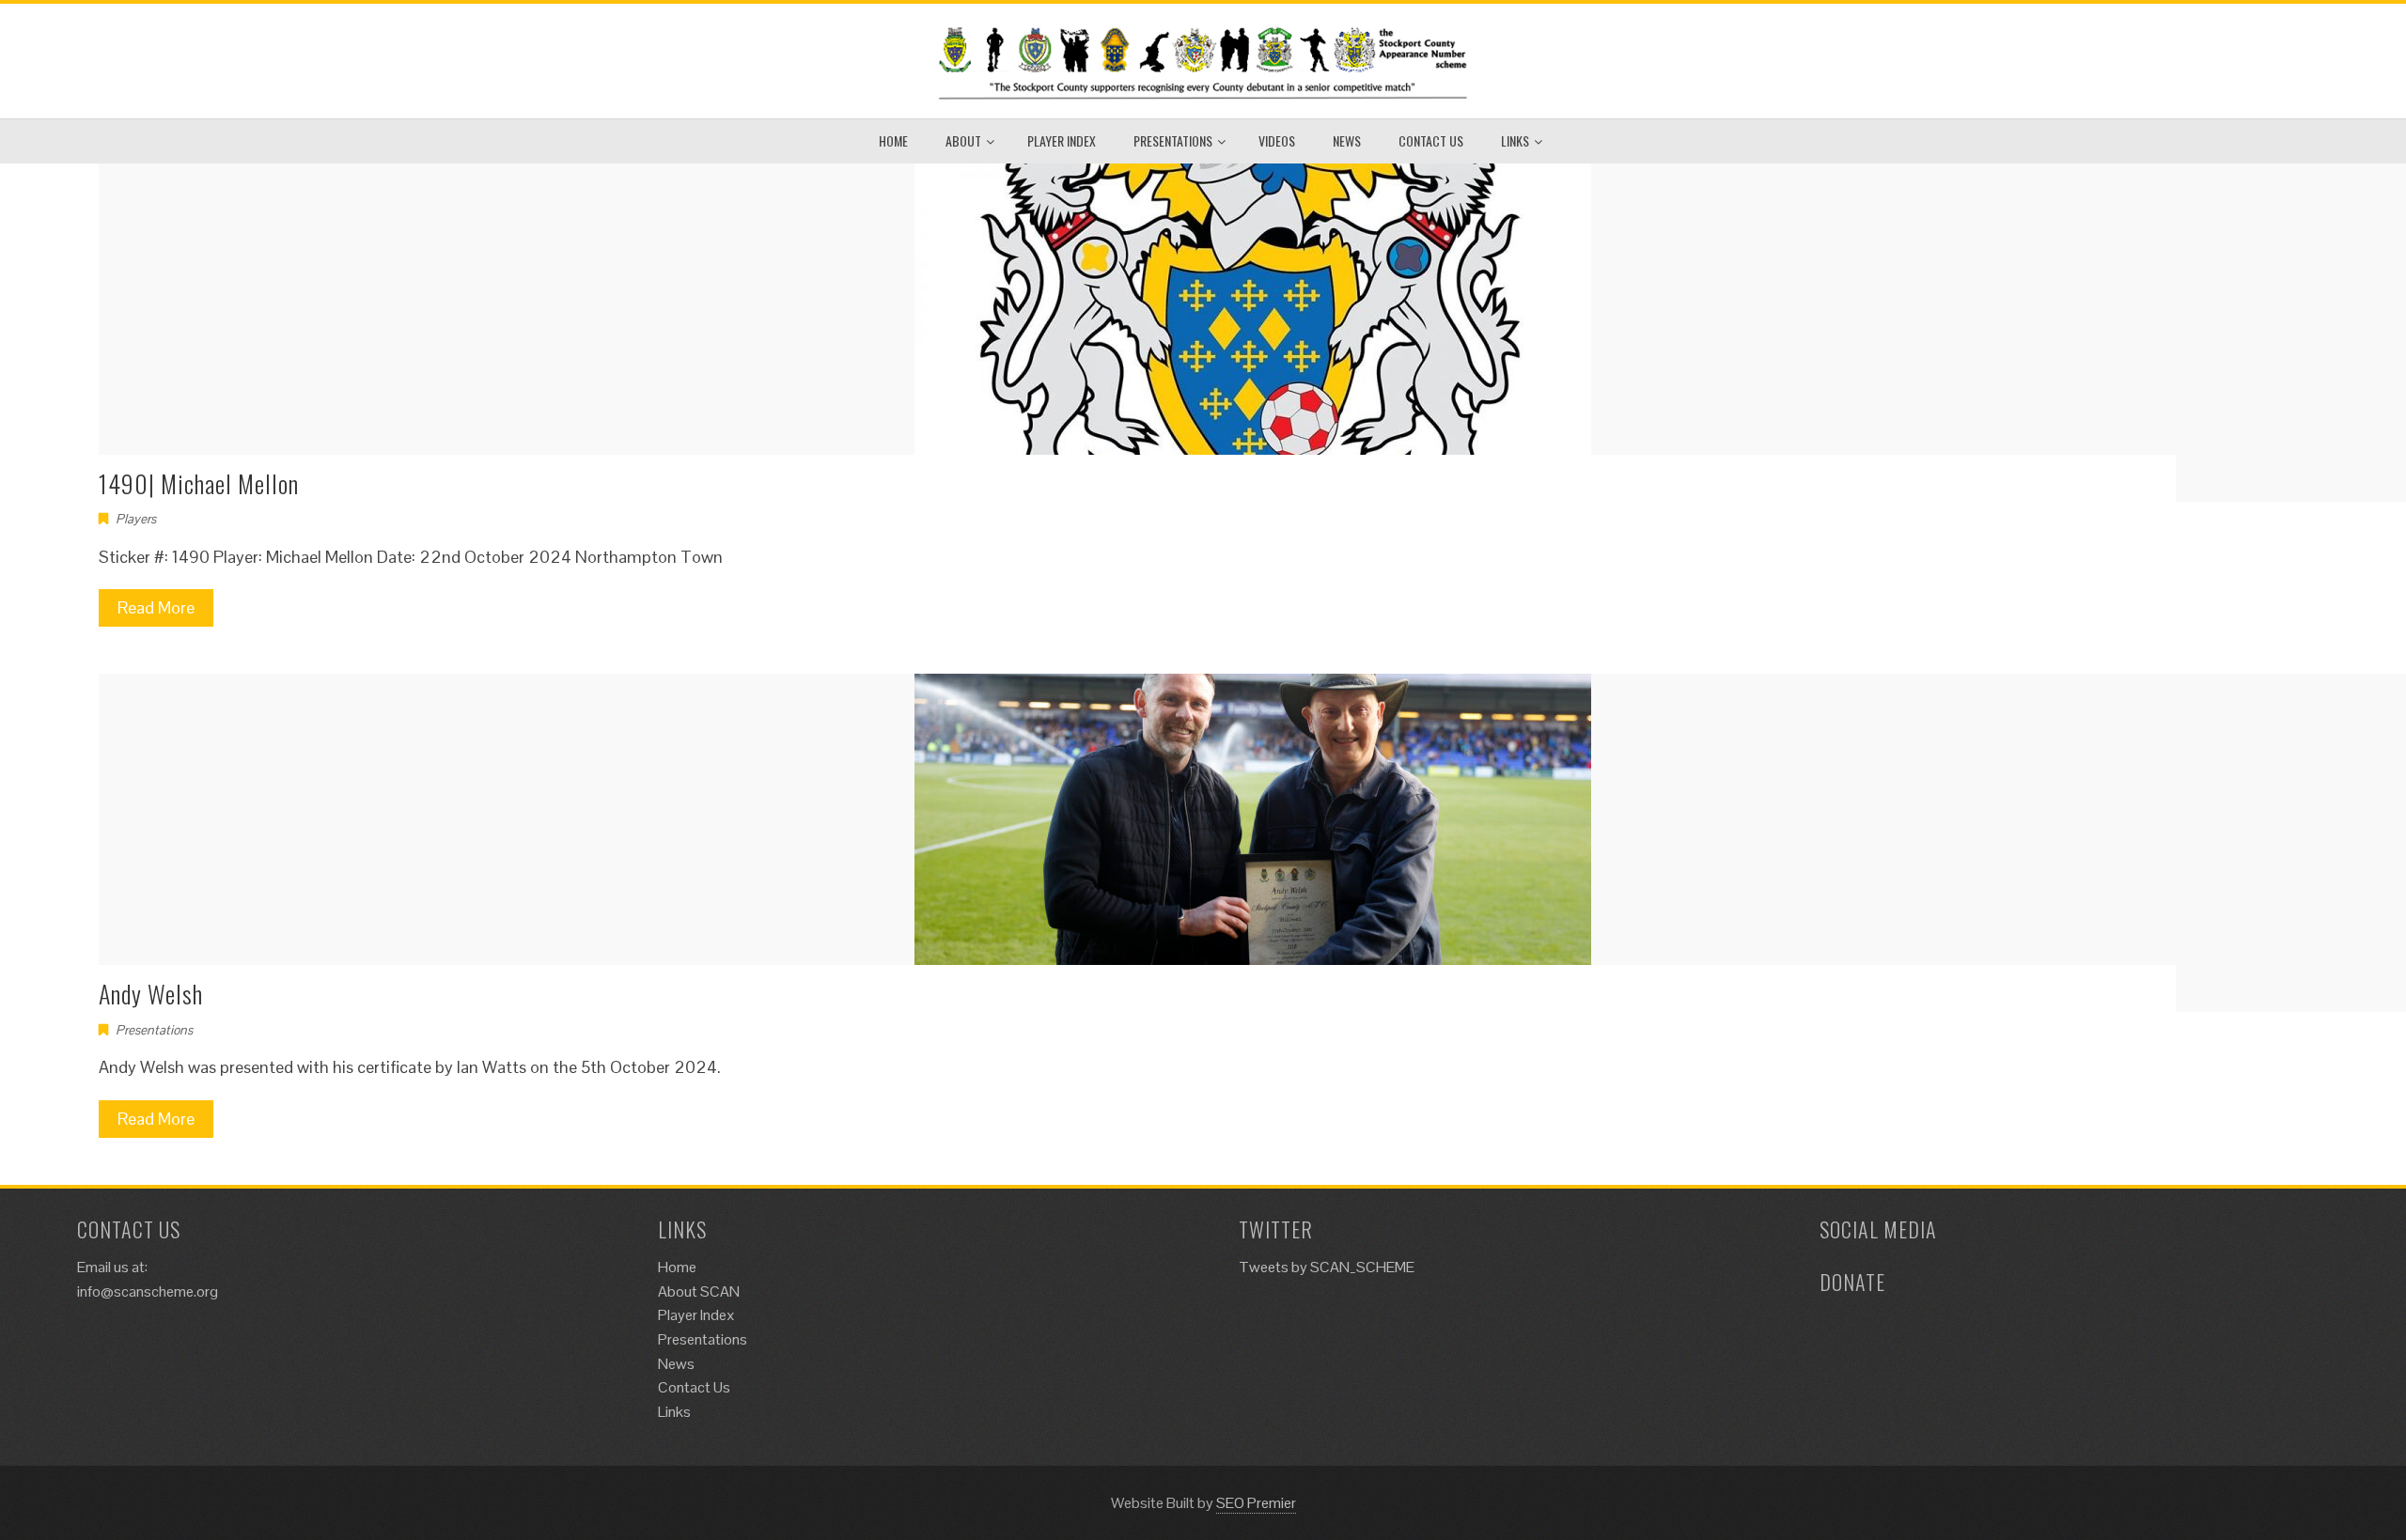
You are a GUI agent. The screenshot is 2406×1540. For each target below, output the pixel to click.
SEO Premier (1256, 1503)
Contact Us (1431, 140)
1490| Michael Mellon (199, 483)
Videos (1277, 140)
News (1347, 140)
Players (136, 519)
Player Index (1062, 140)
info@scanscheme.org (148, 1291)
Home (893, 140)
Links (1515, 140)
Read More (156, 607)
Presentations (1173, 140)
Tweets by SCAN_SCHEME (1327, 1267)
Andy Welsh (151, 994)
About (963, 140)
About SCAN (699, 1291)
